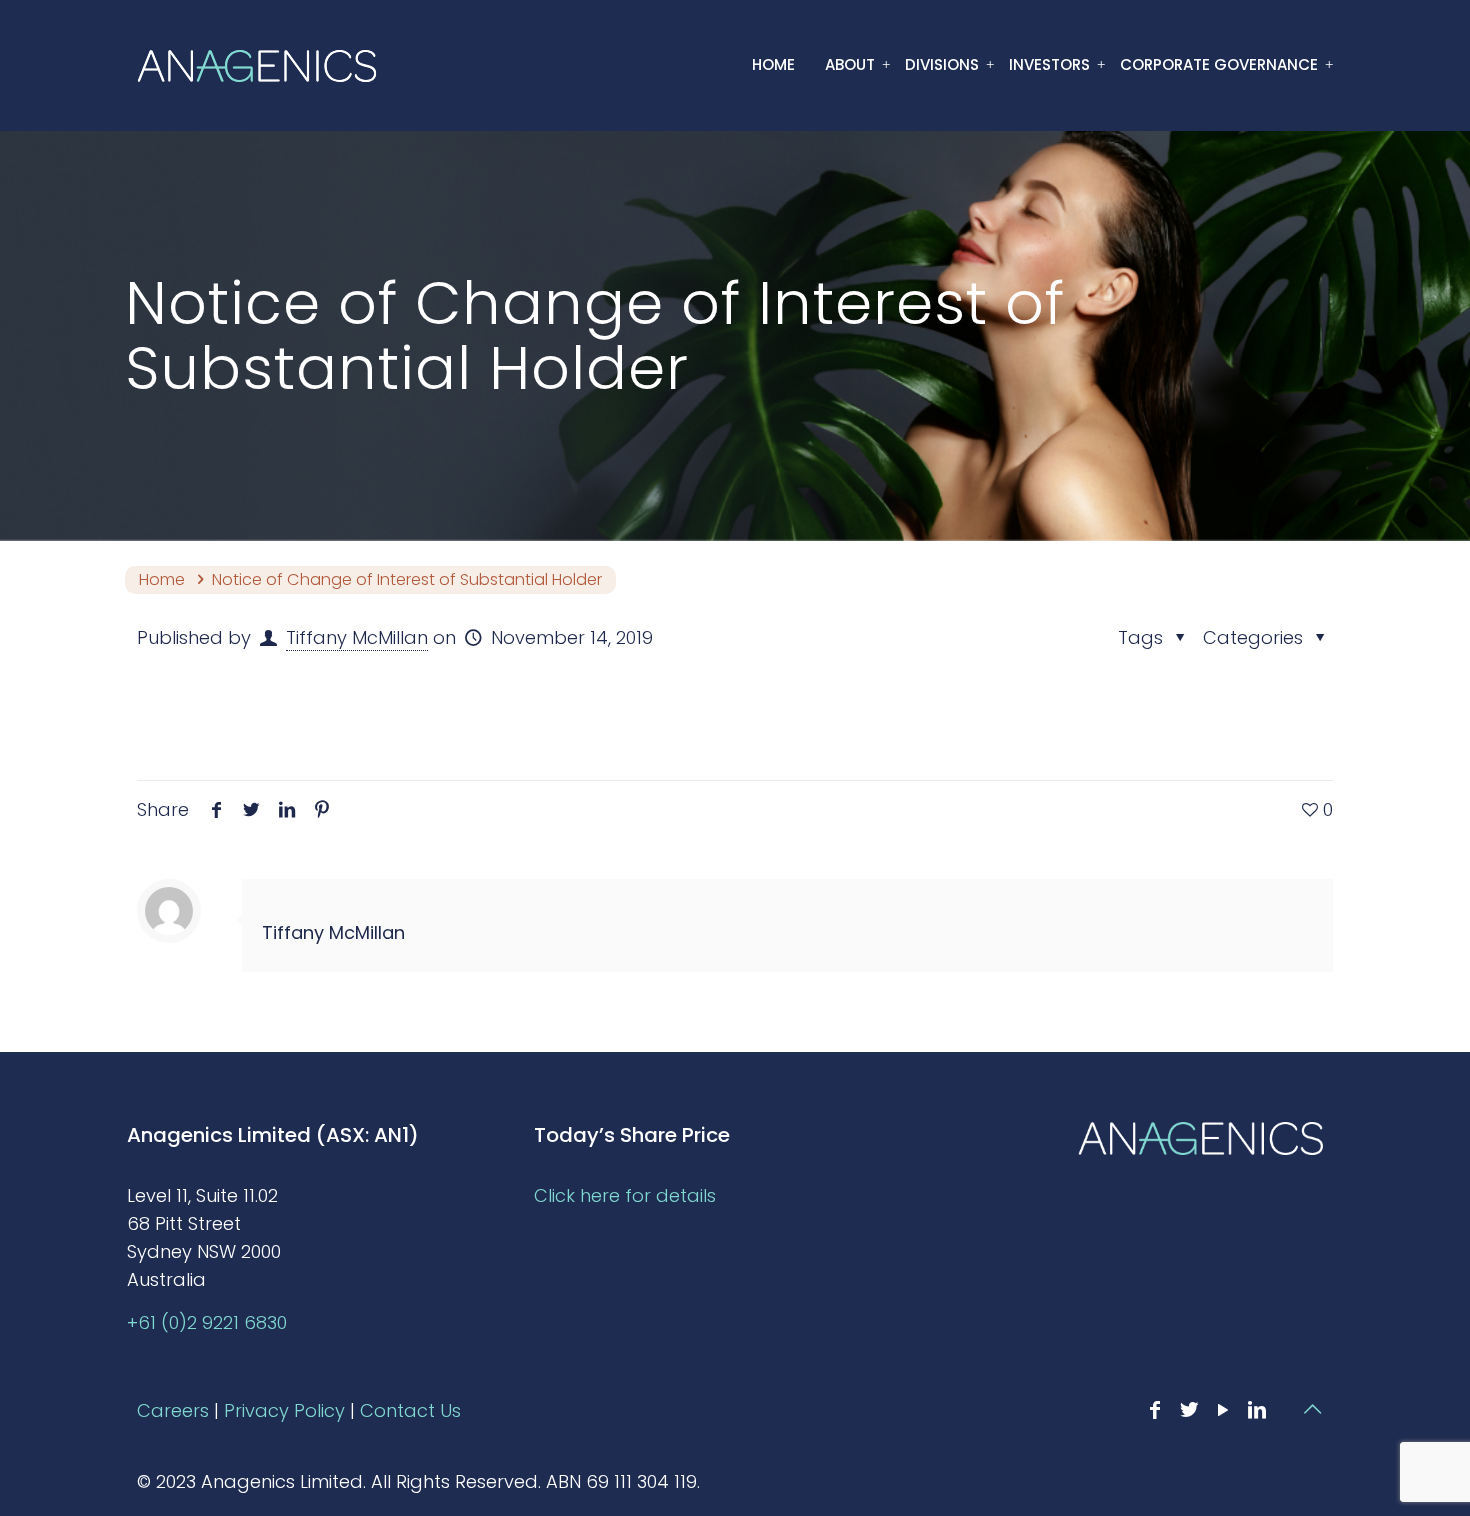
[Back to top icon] (1312, 1409)
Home (162, 579)
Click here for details (625, 1195)
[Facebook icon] (1155, 1410)
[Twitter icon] (1189, 1410)
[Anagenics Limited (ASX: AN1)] (257, 65)
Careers (173, 1410)
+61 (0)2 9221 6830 (207, 1322)
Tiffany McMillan (357, 637)
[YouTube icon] (1223, 1410)
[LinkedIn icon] (1257, 1410)
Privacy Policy (284, 1410)
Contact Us (410, 1410)
